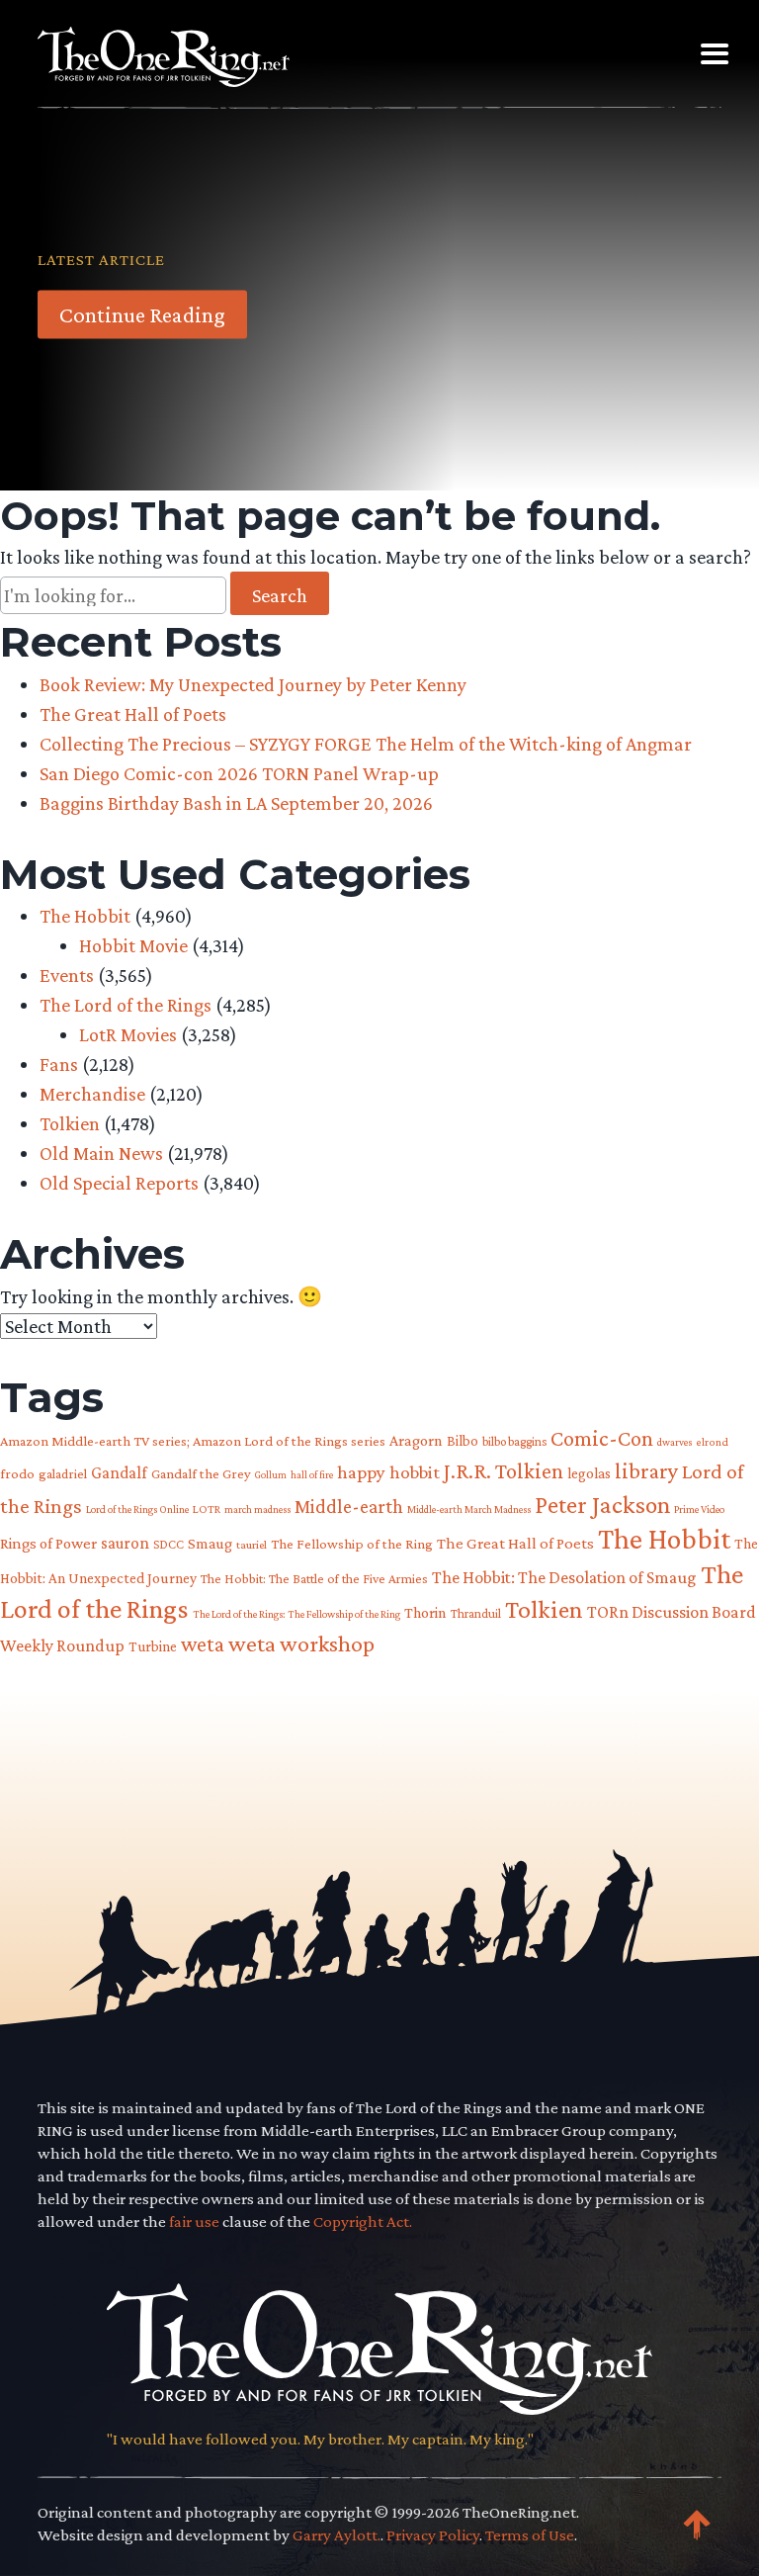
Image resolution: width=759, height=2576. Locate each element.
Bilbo (463, 1441)
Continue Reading (142, 314)
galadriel (63, 1473)
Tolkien (70, 1123)
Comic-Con (602, 1438)
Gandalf (119, 1473)
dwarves (675, 1442)
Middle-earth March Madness (469, 1509)
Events (67, 975)
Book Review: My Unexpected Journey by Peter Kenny (253, 684)
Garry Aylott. (337, 2535)
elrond (712, 1442)
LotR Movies (128, 1034)
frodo (17, 1473)
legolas (589, 1473)
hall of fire (312, 1474)
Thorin (425, 1612)
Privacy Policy (433, 2535)
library (646, 1471)
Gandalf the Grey (201, 1473)
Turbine (153, 1646)
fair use (194, 2221)
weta (203, 1644)
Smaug (210, 1543)
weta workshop (301, 1643)
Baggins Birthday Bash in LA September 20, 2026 (236, 803)
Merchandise (92, 1094)
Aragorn (416, 1440)
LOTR (207, 1509)
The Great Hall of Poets (133, 714)
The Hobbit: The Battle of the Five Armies (314, 1579)
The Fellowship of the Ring (352, 1544)
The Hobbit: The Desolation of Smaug (564, 1577)
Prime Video (699, 1509)
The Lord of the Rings (126, 1005)
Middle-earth (349, 1506)
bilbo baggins (514, 1441)
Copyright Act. (363, 2221)
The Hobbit (85, 916)
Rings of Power (48, 1543)
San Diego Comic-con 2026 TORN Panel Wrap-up (239, 773)
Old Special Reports (119, 1183)
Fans (59, 1064)
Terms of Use (530, 2535)
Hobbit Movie (133, 945)
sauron (125, 1543)
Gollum (271, 1474)
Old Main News (101, 1153)
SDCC (169, 1544)
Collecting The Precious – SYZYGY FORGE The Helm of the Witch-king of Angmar (366, 744)
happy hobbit (388, 1472)
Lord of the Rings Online (137, 1509)
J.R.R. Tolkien (504, 1471)
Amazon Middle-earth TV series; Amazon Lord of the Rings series (193, 1441)
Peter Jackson (602, 1504)
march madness (257, 1509)
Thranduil (476, 1613)
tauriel (252, 1545)
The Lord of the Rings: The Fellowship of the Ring (296, 1614)
